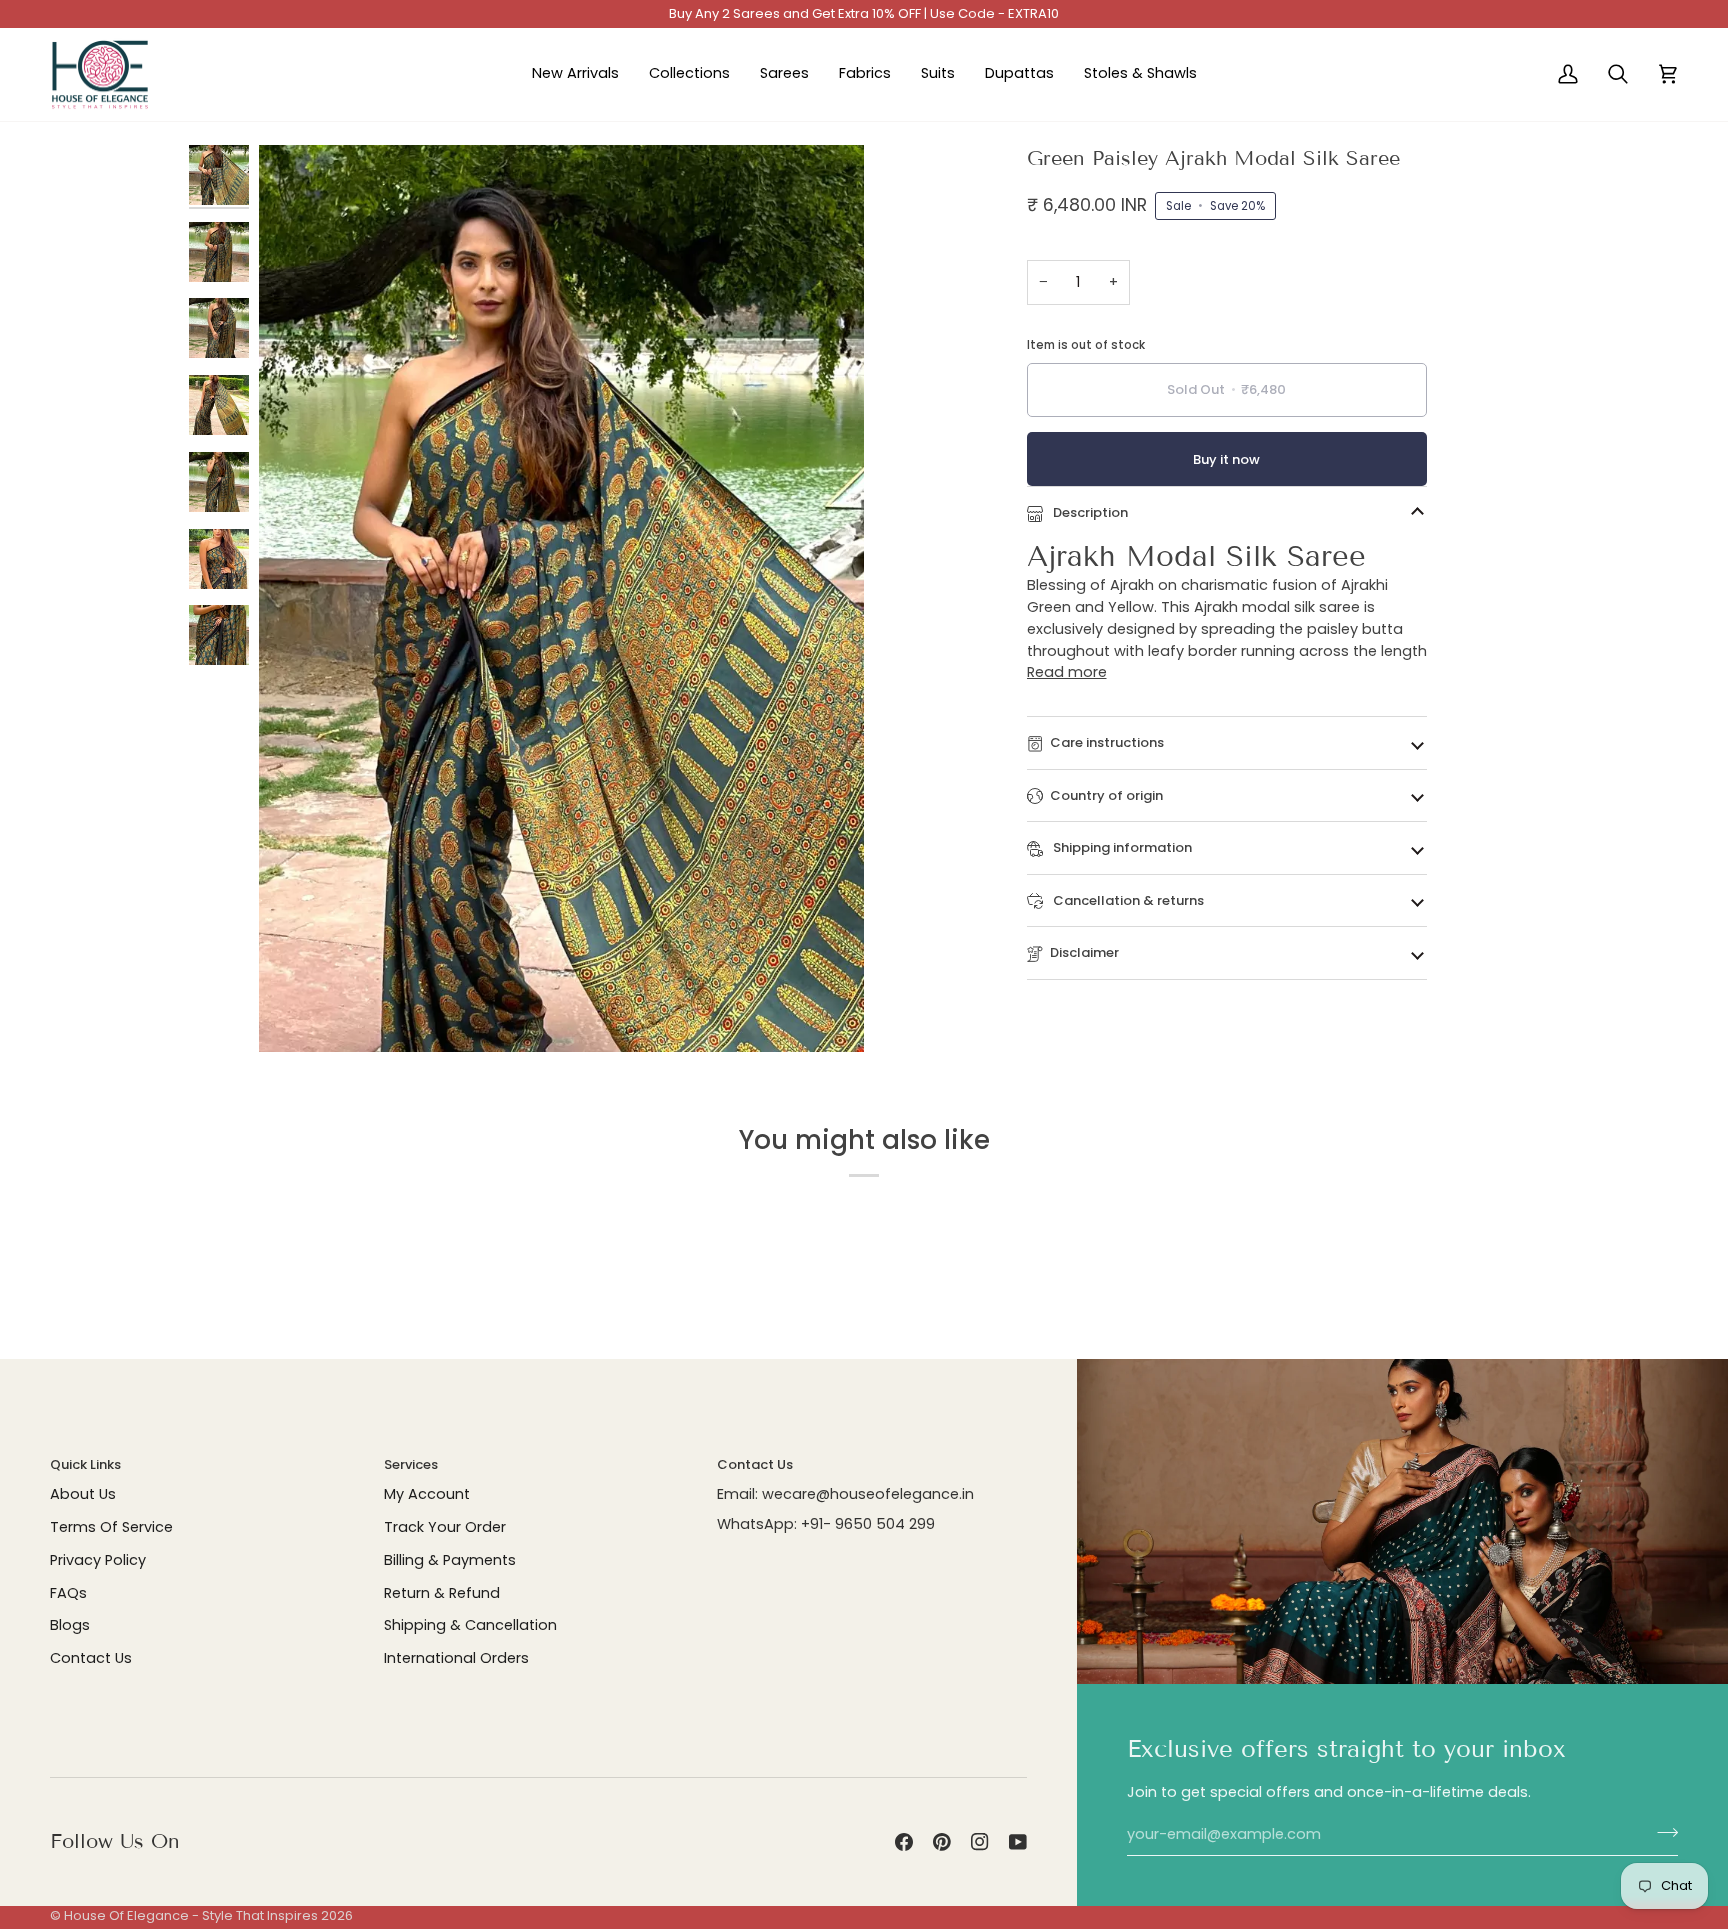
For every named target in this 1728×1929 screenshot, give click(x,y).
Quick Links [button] (85, 1464)
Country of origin (1106, 795)
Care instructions (1107, 742)
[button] (689, 75)
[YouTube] (1018, 1842)
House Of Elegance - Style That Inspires (191, 1915)
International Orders (456, 1658)
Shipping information (1121, 847)
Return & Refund (442, 1593)
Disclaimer (1084, 952)
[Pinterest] (942, 1842)
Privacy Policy (98, 1560)
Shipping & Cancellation (470, 1625)
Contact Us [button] (755, 1464)
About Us (83, 1494)
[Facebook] (904, 1842)
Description (1089, 512)
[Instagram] (980, 1842)
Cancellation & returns (1127, 900)
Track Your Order (445, 1527)
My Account (427, 1494)
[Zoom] (561, 599)
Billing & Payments (450, 1560)
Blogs (70, 1625)
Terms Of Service (111, 1527)
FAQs (68, 1593)
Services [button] (411, 1464)
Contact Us (91, 1658)
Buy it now (1226, 459)
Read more (1067, 672)
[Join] (1661, 1832)
